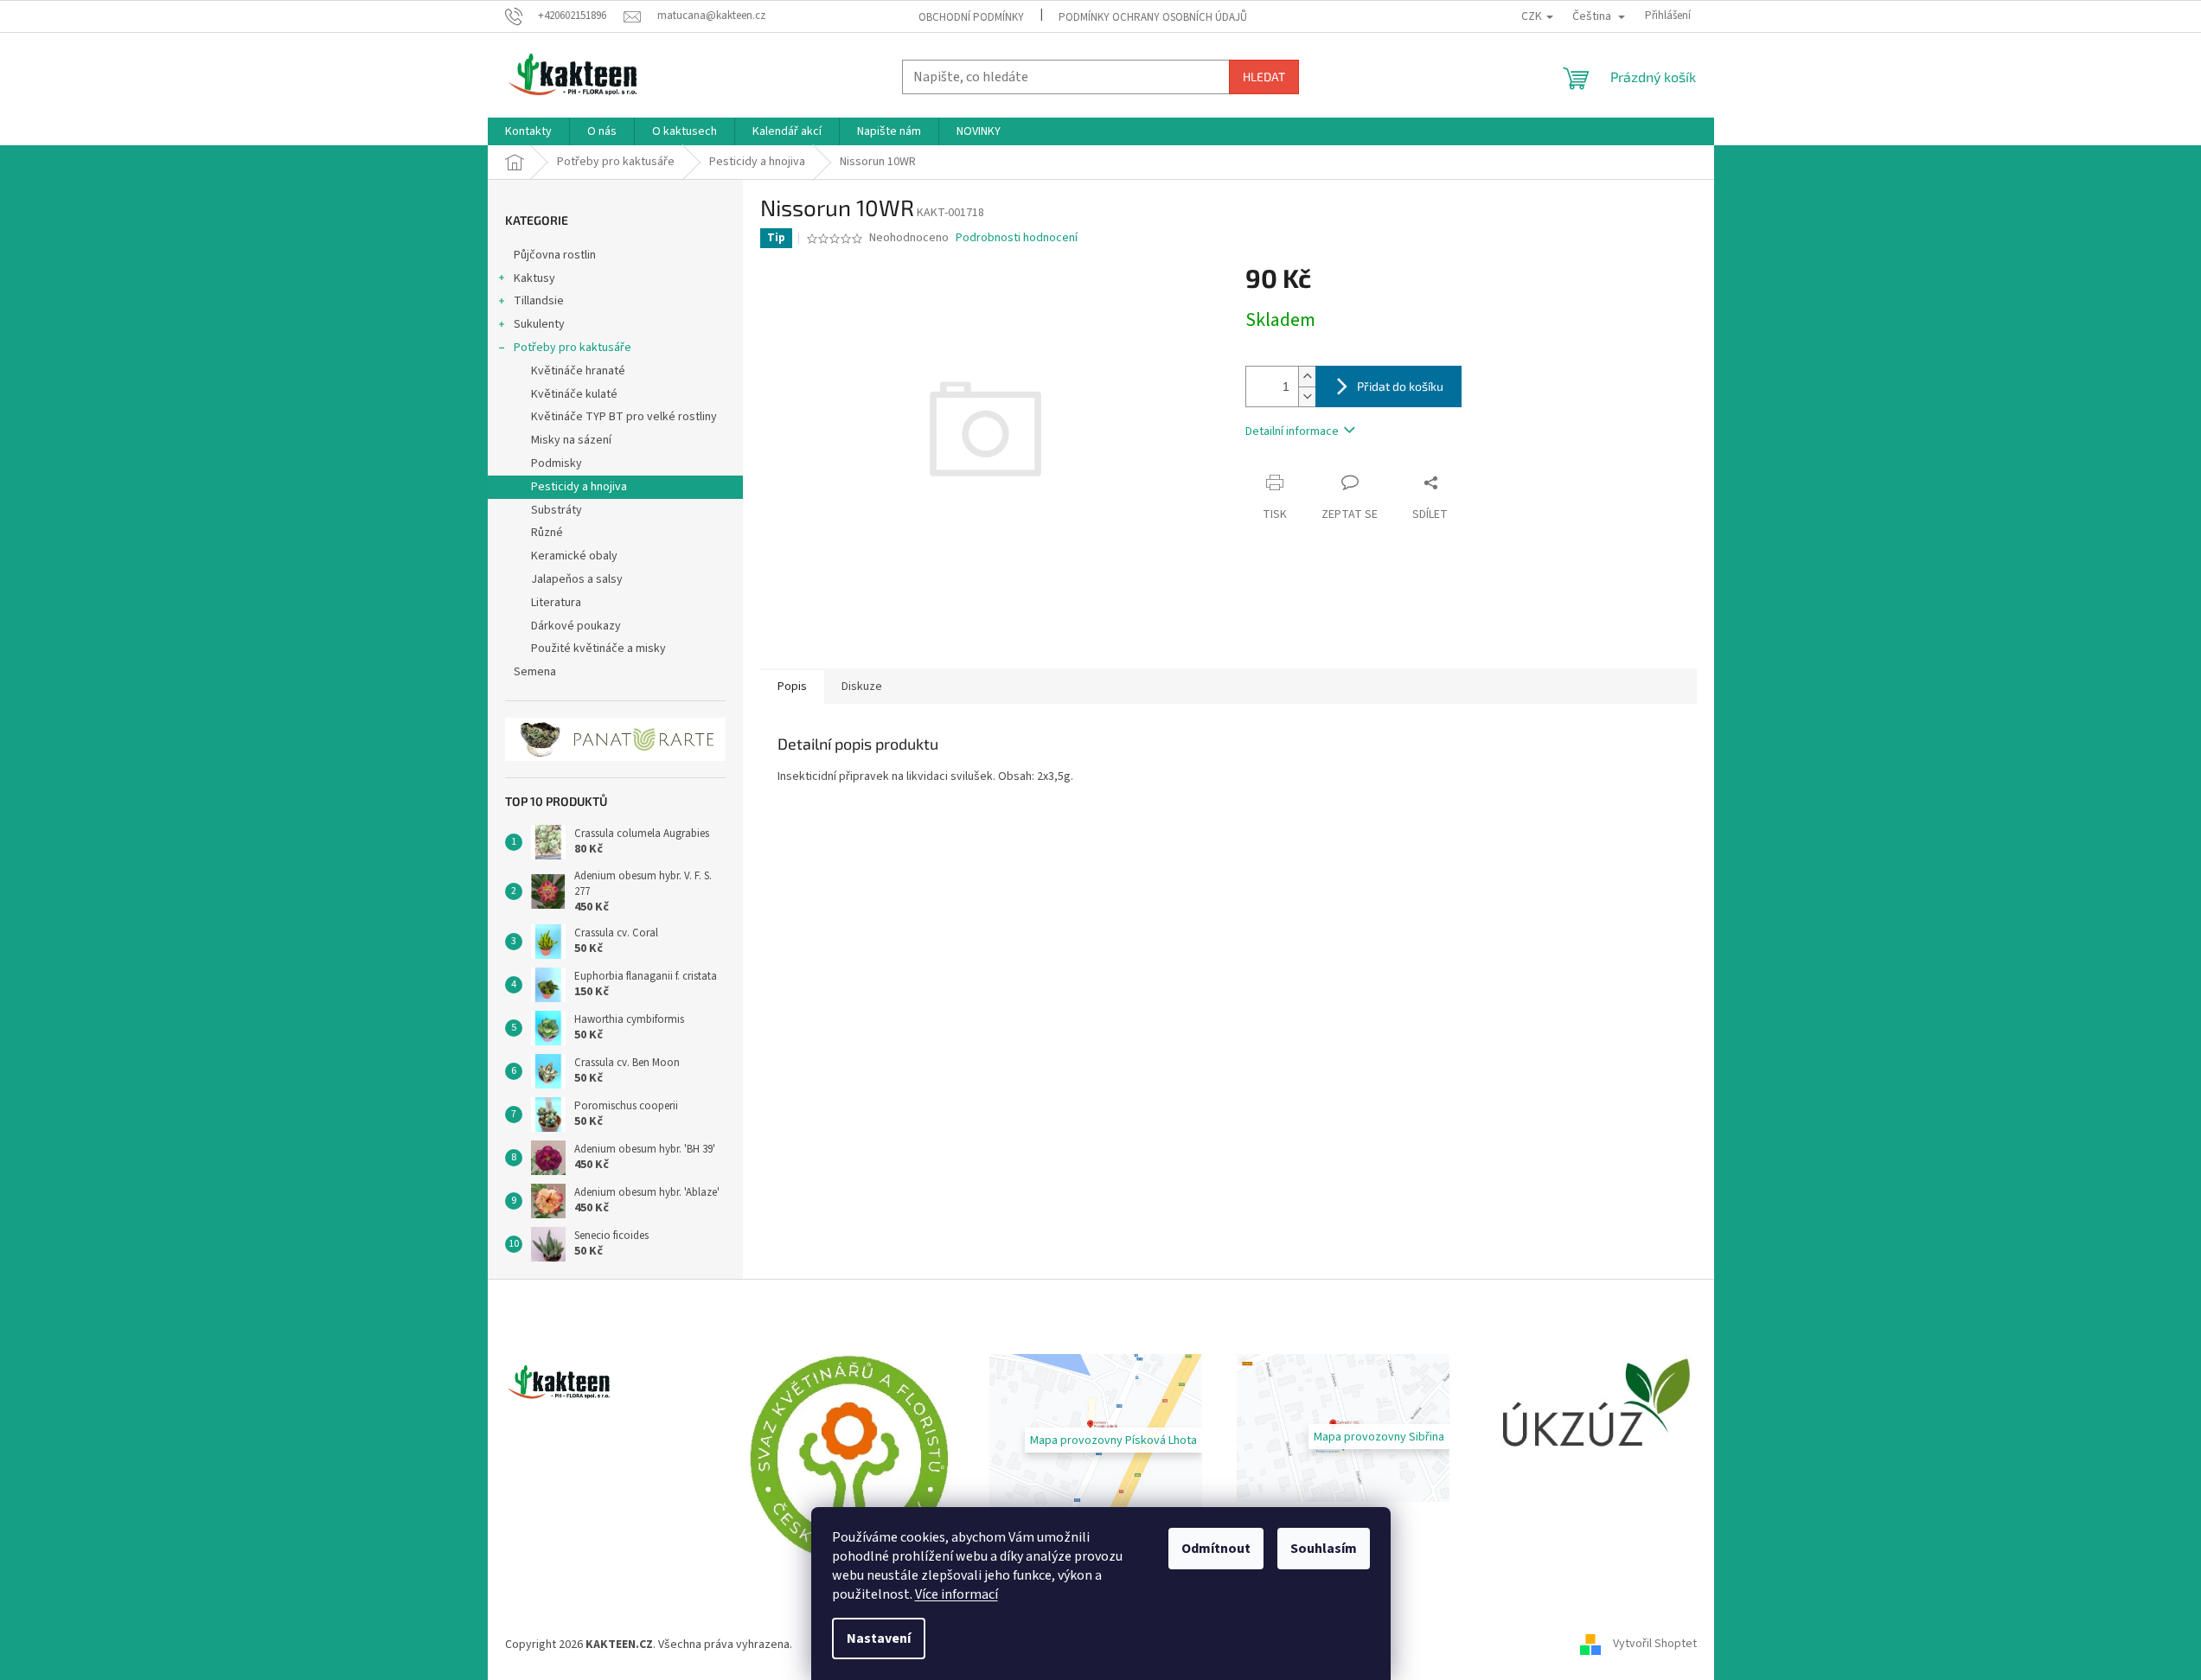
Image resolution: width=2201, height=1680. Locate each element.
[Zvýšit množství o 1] (1307, 377)
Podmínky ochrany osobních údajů (1153, 17)
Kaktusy (534, 278)
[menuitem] (528, 131)
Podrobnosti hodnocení (1017, 238)
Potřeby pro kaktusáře (573, 348)
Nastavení (879, 1638)
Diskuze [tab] (862, 687)
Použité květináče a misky (598, 648)
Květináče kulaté (574, 394)
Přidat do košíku (1400, 386)
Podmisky (557, 463)
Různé (547, 533)
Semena (535, 672)
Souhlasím (1324, 1549)
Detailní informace (1292, 431)
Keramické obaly (574, 556)
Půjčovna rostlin (555, 255)
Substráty (557, 510)
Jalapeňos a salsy (577, 579)
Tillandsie (539, 301)
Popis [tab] (792, 687)
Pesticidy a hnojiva (579, 487)
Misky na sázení (571, 440)
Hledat (1264, 77)
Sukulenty (539, 324)
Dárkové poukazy (576, 626)
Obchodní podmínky (971, 17)
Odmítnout (1216, 1549)
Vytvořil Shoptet (1655, 1645)
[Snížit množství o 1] (1307, 396)
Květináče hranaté (578, 371)
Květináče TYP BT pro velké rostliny (624, 417)
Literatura (556, 603)
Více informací (957, 1594)
